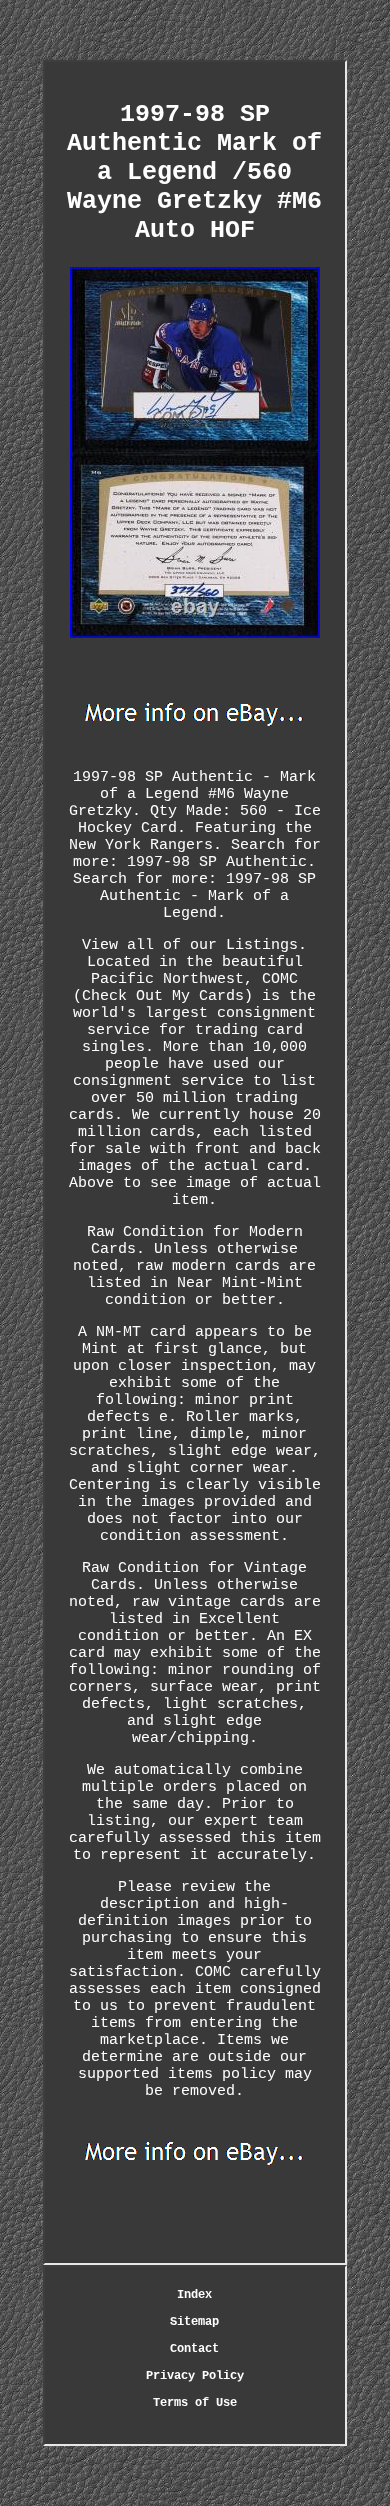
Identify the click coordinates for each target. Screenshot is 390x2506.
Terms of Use (195, 2403)
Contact (194, 2349)
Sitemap (194, 2322)
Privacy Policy (195, 2376)
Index (194, 2295)
